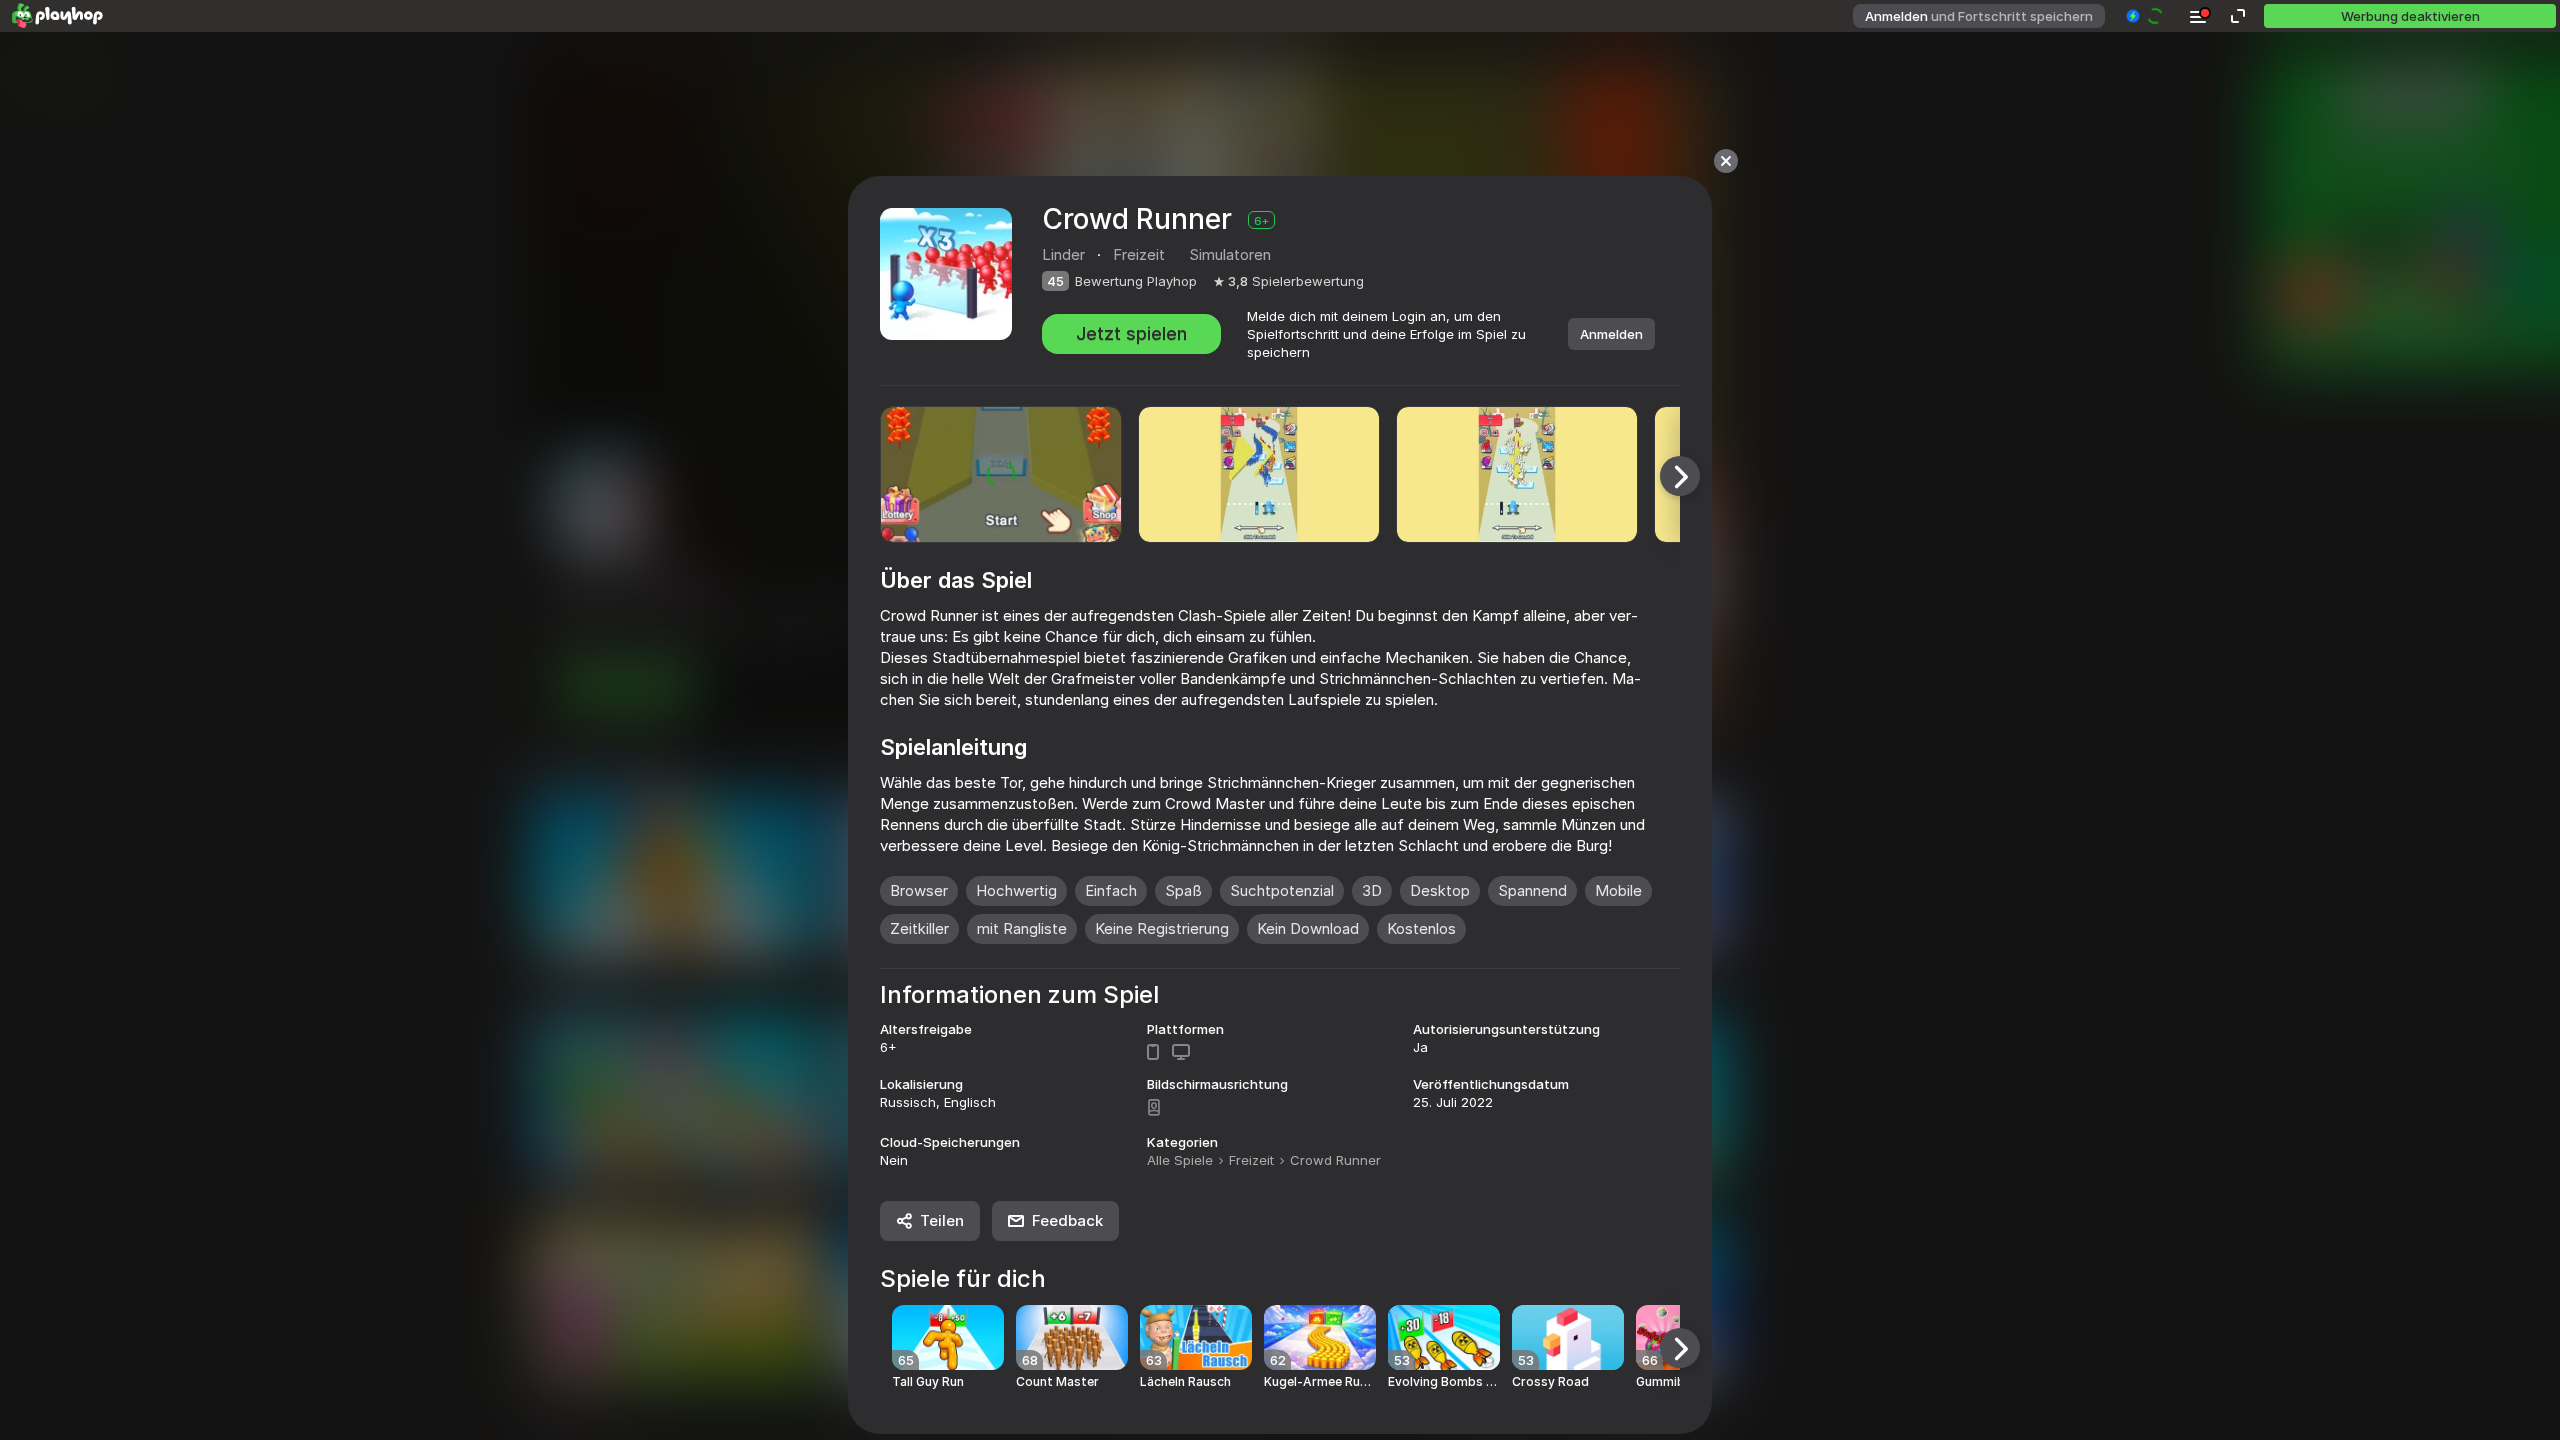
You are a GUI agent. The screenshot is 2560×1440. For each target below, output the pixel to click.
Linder (1063, 254)
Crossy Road (1550, 1382)
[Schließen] (1726, 161)
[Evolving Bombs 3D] (1444, 1337)
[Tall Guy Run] (948, 1337)
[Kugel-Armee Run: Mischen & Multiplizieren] (1320, 1337)
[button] (2145, 16)
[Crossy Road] (1568, 1337)
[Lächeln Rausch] (1196, 1337)
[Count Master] (1072, 1337)
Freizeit (1251, 1160)
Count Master (1057, 1382)
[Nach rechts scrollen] (1680, 476)
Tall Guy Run (928, 1382)
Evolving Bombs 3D (1444, 1382)
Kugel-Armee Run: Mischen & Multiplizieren (1320, 1382)
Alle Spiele (1180, 1160)
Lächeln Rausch (1185, 1382)
